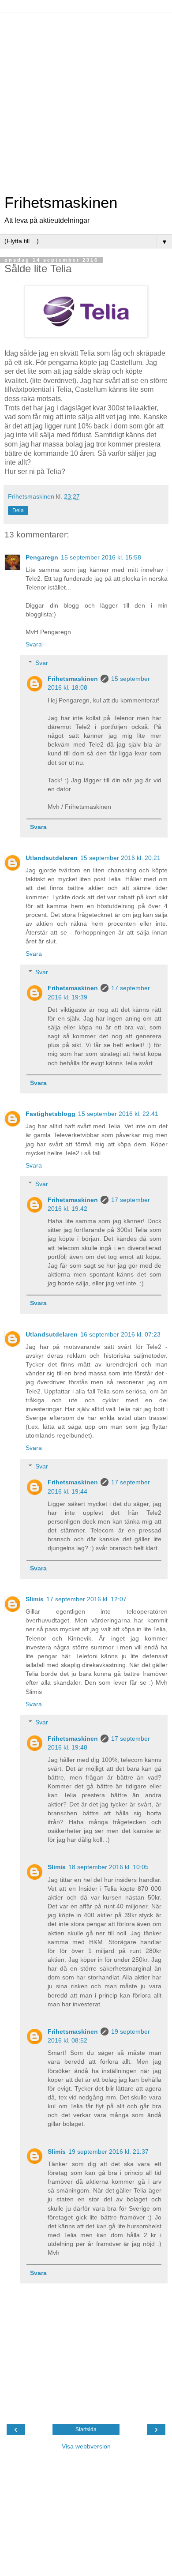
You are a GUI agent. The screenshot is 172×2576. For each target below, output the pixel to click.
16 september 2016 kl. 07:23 (120, 1334)
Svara (34, 644)
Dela (18, 511)
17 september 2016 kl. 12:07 (86, 1599)
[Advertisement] (86, 99)
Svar (42, 663)
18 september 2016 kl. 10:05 (108, 1867)
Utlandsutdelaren (52, 858)
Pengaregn (42, 557)
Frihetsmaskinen (61, 203)
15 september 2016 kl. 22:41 (118, 1114)
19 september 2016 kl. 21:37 (108, 2152)
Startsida (86, 2430)
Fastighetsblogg (50, 1114)
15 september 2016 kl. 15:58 (101, 557)
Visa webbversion (86, 2446)
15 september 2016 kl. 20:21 (120, 858)
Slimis (35, 1599)
